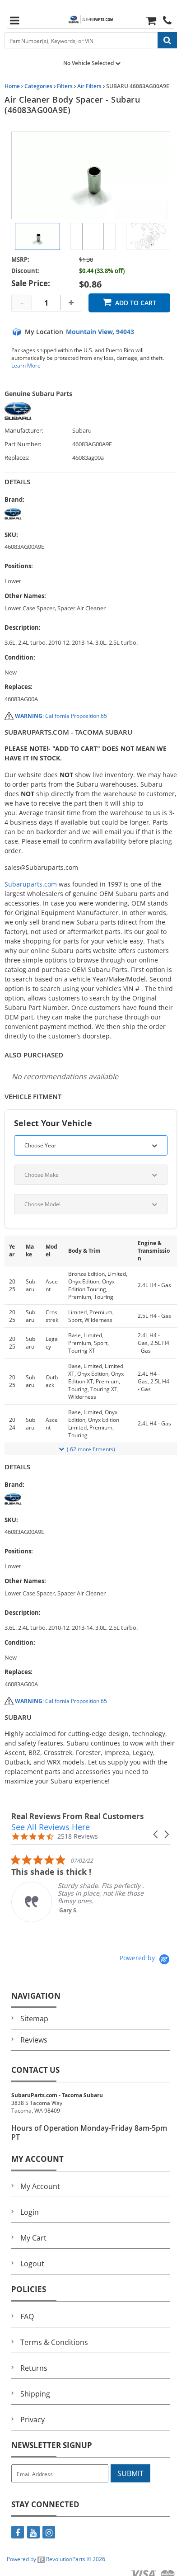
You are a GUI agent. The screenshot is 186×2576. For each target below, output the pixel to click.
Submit (130, 2473)
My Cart (33, 2238)
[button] (156, 1834)
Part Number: (23, 444)
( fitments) (91, 1449)
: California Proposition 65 (61, 716)
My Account (40, 2186)
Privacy (33, 2420)
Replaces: (17, 458)
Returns (34, 2368)
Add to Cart (136, 303)
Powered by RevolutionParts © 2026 (56, 2559)
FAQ (27, 2317)
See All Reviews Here (51, 1827)
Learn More (26, 366)
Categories (38, 86)
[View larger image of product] (37, 236)
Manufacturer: (24, 431)
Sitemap (34, 2019)
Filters (65, 86)
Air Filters (89, 86)
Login (30, 2212)
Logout (32, 2264)
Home (12, 86)
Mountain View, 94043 (100, 332)
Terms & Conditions (54, 2342)
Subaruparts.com (31, 884)
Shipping (35, 2394)
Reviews (34, 2040)
